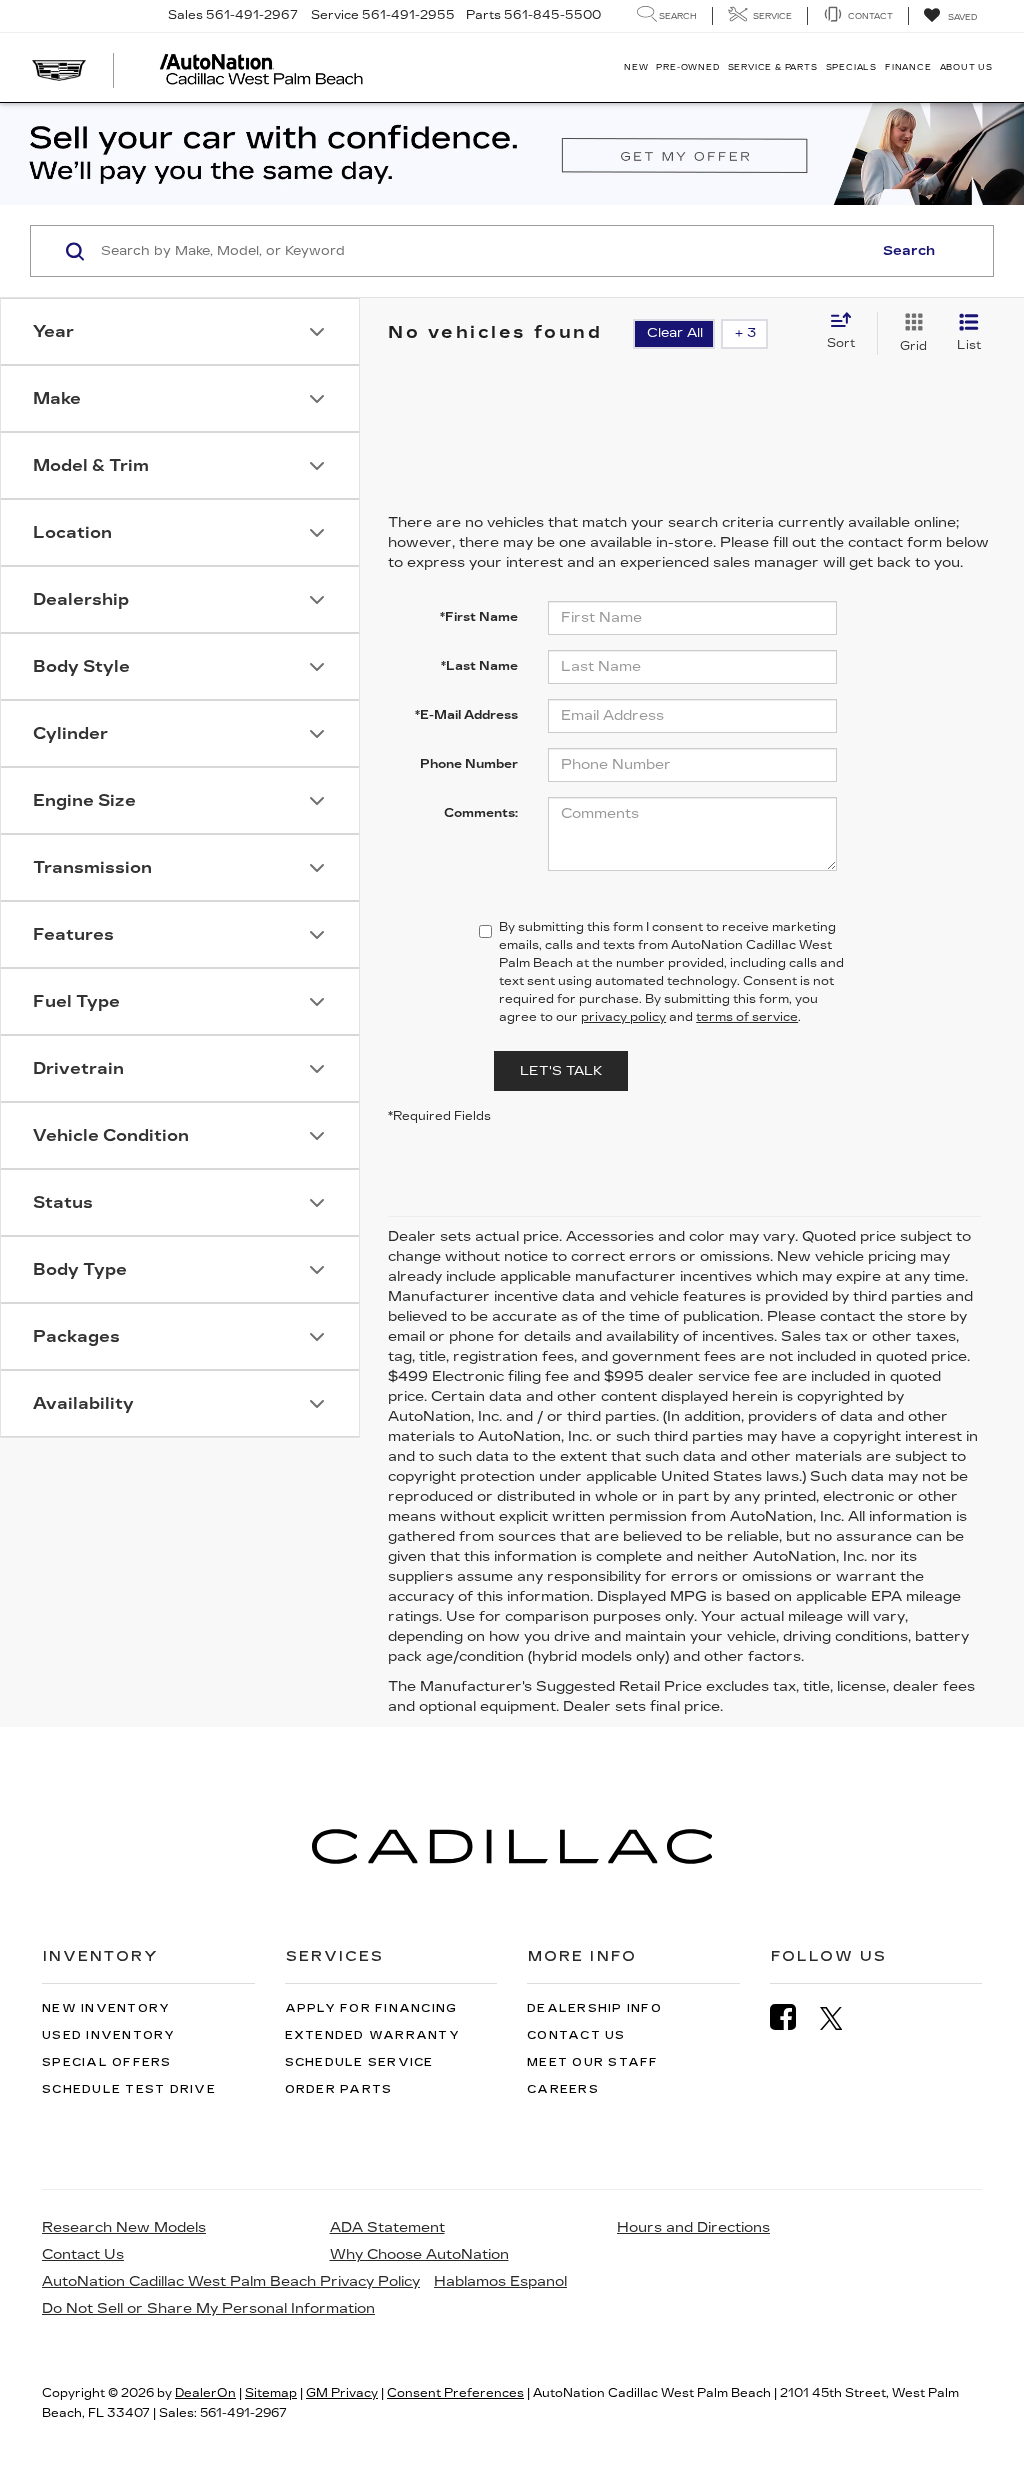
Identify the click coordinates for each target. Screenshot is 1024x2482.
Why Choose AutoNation (419, 2254)
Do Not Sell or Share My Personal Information (208, 2308)
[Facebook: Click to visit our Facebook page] (793, 2017)
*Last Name (479, 666)
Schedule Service (359, 2062)
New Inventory (106, 2008)
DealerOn (205, 2393)
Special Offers (107, 2062)
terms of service (747, 1017)
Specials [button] (851, 67)
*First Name (479, 617)
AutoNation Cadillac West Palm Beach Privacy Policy (231, 2281)
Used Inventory (109, 2035)
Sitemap (271, 2393)
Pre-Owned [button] (687, 67)
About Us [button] (966, 67)
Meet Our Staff (593, 2062)
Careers (563, 2089)
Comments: (481, 813)
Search (909, 251)
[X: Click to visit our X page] (841, 2018)
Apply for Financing (371, 2008)
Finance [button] (908, 67)
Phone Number (469, 764)
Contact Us (576, 2035)
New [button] (636, 67)
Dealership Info (594, 2008)
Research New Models (124, 2227)
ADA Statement (387, 2227)
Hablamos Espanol (500, 2281)
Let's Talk (561, 1071)
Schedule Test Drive (129, 2089)
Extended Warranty (372, 2035)
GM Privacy (342, 2393)
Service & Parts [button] (773, 67)
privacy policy (623, 1017)
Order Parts (339, 2089)
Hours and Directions (693, 2227)
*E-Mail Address (466, 715)
